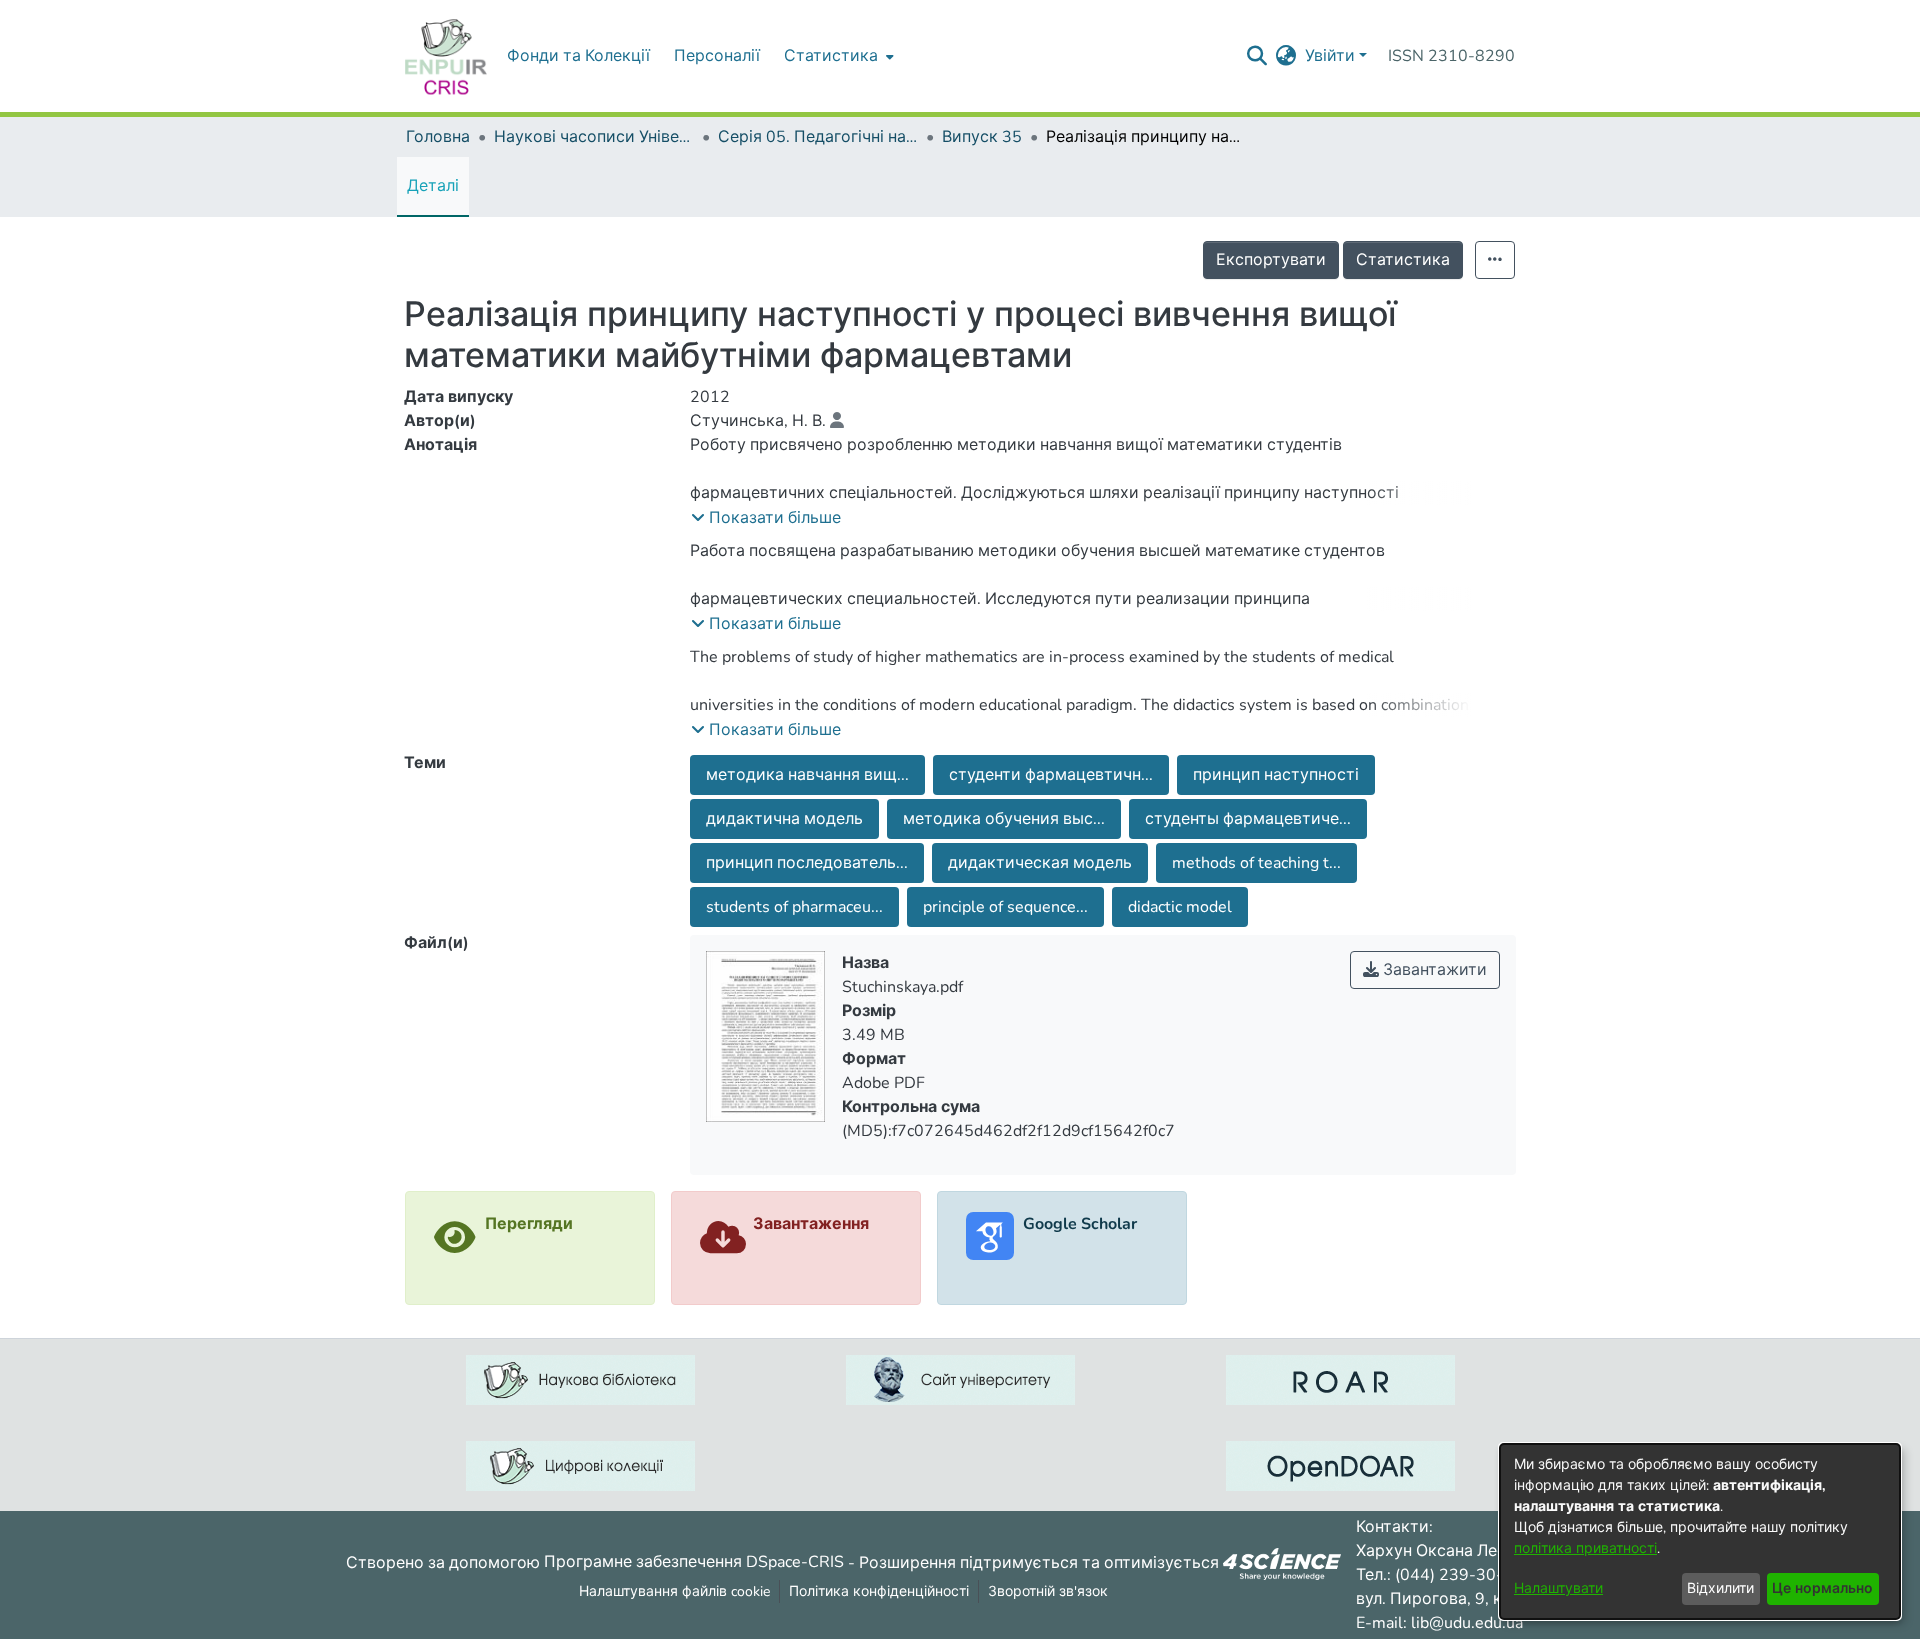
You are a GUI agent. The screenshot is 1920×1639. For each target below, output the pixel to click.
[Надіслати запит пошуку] (1257, 56)
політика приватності (1585, 1548)
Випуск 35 (982, 137)
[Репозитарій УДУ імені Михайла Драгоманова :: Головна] (446, 56)
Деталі (433, 186)
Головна (438, 137)
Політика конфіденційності (879, 1591)
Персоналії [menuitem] (717, 56)
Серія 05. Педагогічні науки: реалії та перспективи (818, 137)
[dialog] (1700, 1531)
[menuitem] (837, 56)
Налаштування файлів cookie (674, 1591)
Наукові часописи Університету (594, 137)
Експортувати (1271, 260)
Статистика (1403, 260)
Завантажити (1433, 970)
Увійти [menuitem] (1330, 56)
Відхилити (1720, 1588)
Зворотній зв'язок (1048, 1591)
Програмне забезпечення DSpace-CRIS (694, 1562)
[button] (766, 518)
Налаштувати (1558, 1588)
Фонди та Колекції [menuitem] (578, 56)
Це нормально (1822, 1588)
